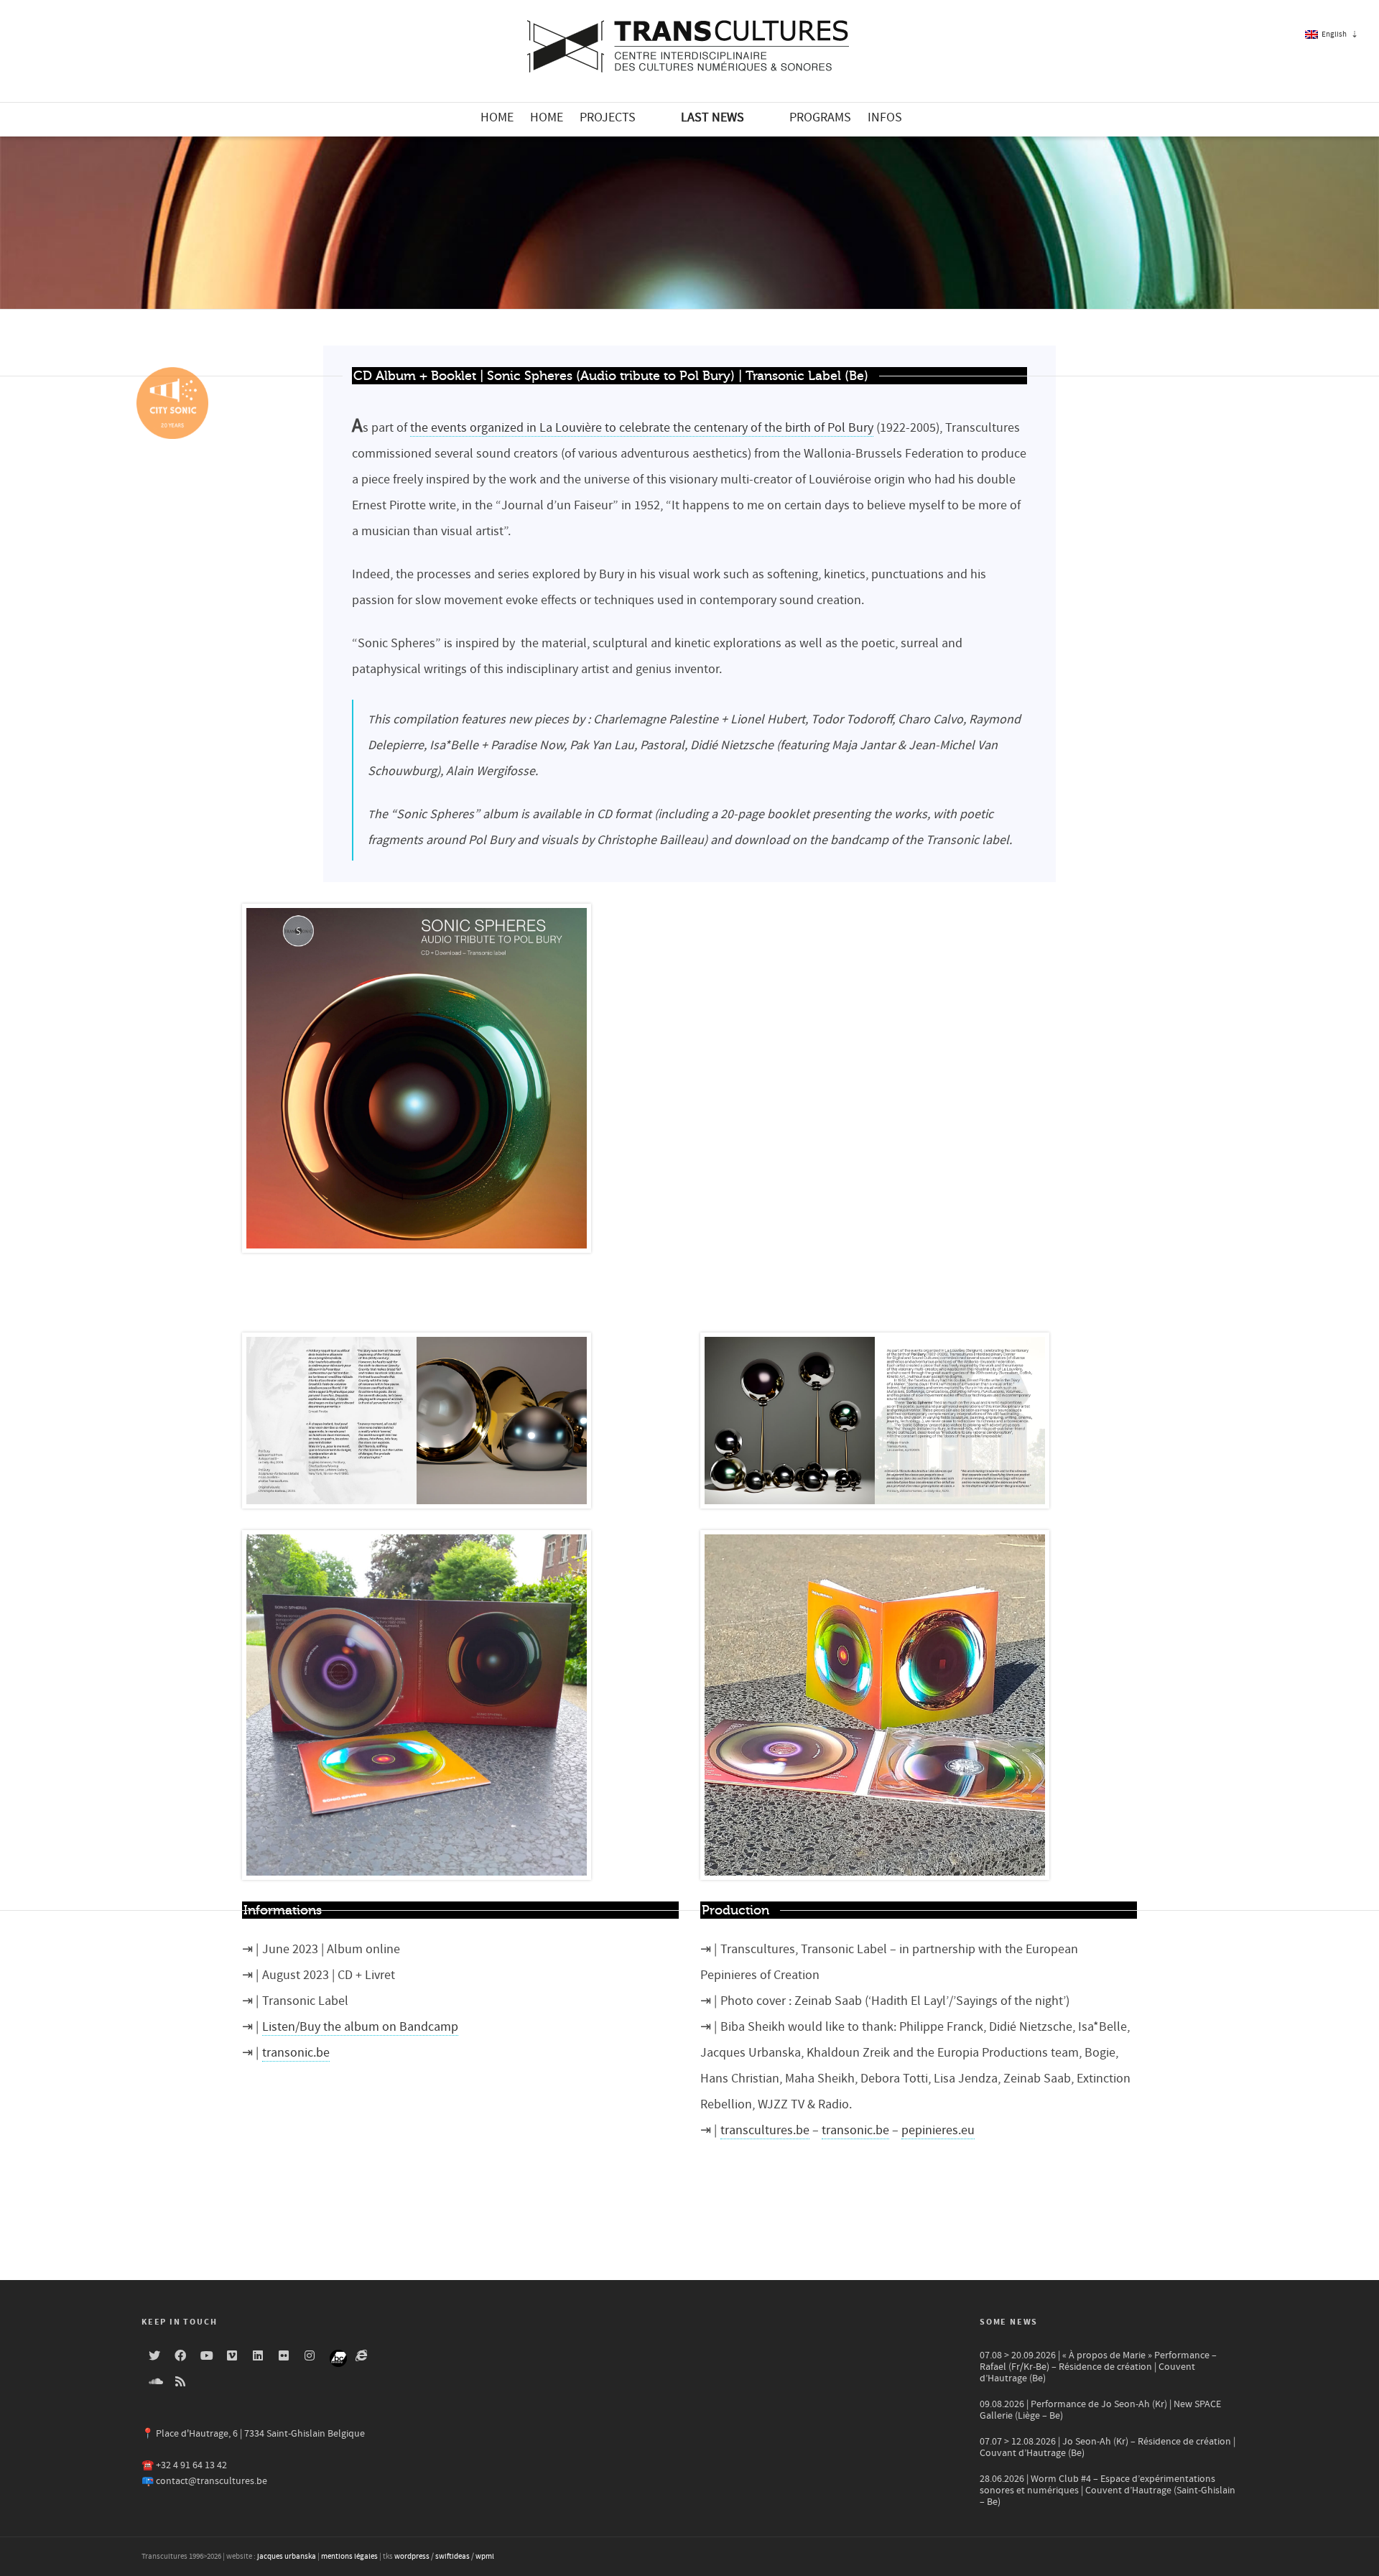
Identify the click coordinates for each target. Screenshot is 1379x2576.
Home (497, 117)
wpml (485, 2557)
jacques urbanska (287, 2557)
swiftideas (452, 2557)
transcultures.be (765, 2130)
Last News (712, 117)
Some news (1009, 2322)
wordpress (412, 2557)
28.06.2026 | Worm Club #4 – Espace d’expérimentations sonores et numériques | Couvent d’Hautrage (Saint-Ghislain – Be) (1108, 2491)
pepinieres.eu (938, 2130)
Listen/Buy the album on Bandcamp (360, 2027)
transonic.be (296, 2053)
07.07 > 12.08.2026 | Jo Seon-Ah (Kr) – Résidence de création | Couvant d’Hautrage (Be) (1108, 2447)
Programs (820, 117)
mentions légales (349, 2557)
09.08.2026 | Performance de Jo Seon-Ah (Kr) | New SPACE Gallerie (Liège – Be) (1100, 2410)
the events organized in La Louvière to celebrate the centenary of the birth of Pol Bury (642, 428)
